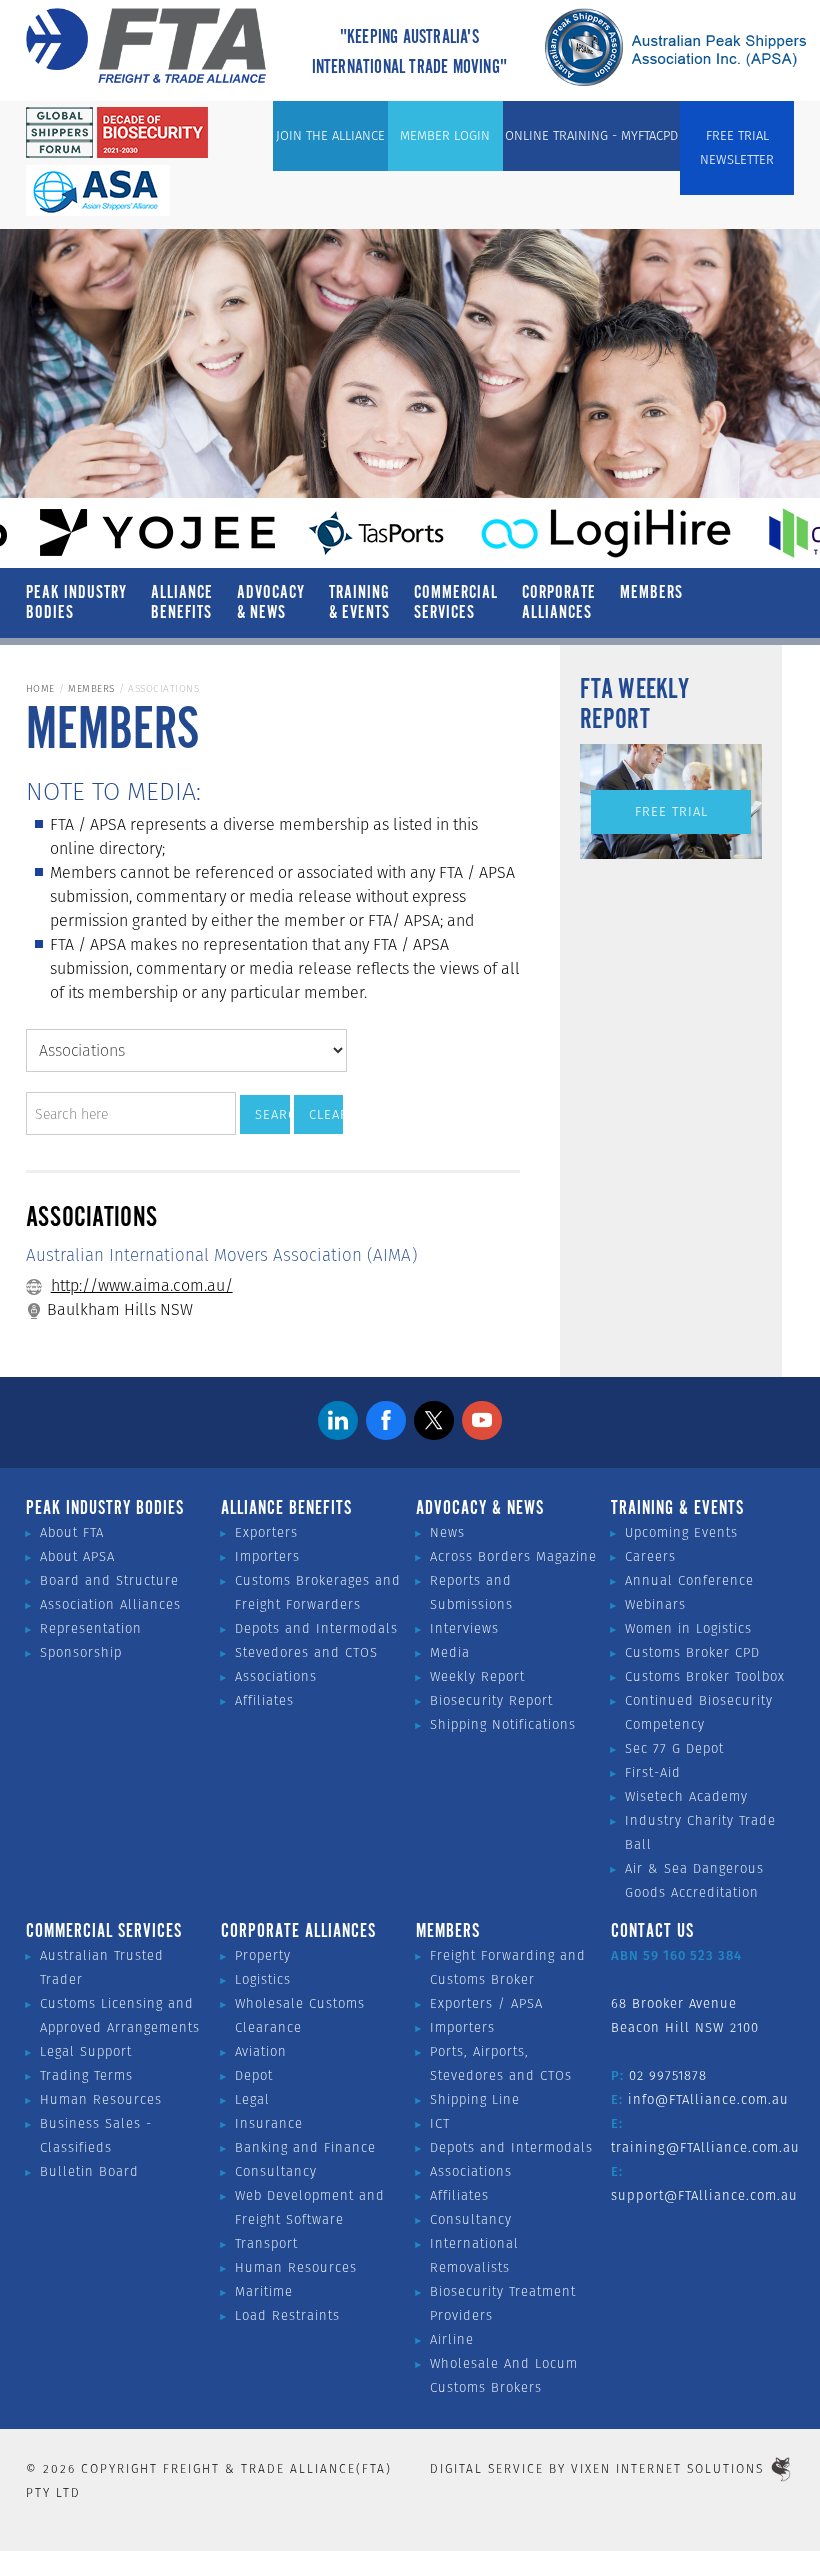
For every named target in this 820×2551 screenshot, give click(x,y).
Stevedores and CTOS (306, 1652)
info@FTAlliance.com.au (708, 2099)
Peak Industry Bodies (76, 603)
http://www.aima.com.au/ (142, 1285)
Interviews (464, 1628)
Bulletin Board (89, 2171)
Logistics (263, 1979)
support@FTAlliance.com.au (704, 2195)
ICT (440, 2123)
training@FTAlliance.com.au (705, 2147)
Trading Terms (86, 2075)
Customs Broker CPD (692, 1652)
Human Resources (101, 2099)
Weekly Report (477, 1676)
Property (263, 1955)
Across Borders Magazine (513, 1556)
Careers (650, 1556)
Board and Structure (109, 1580)
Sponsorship (81, 1652)
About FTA (72, 1532)
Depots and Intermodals (316, 1628)
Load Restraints (287, 2315)
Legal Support (86, 2051)
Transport (266, 2243)
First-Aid (653, 1772)
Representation (91, 1628)
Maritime (264, 2291)
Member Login (445, 135)
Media (450, 1652)
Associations (276, 1676)
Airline (452, 2339)
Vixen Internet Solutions (667, 2468)
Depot (254, 2075)
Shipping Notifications (503, 1724)
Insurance (269, 2123)
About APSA (77, 1556)
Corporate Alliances (559, 603)
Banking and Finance (305, 2147)
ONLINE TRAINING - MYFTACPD (591, 135)
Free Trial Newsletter (737, 147)
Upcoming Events (681, 1532)
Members (651, 593)
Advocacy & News (271, 603)
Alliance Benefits (182, 603)
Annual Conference (689, 1580)
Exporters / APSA (486, 2003)
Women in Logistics (688, 1628)
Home (40, 688)
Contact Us (652, 1932)
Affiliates (264, 1700)
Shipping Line (475, 2099)
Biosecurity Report (491, 1700)
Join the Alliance (330, 135)
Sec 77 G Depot (674, 1748)
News (447, 1532)
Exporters (266, 1532)
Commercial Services (456, 603)
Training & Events (359, 603)
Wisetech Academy (686, 1796)
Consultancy (276, 2171)
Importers (267, 1556)
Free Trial (671, 811)
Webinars (655, 1604)
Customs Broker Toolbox (705, 1676)
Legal (252, 2099)
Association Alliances (110, 1604)
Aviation (261, 2051)
